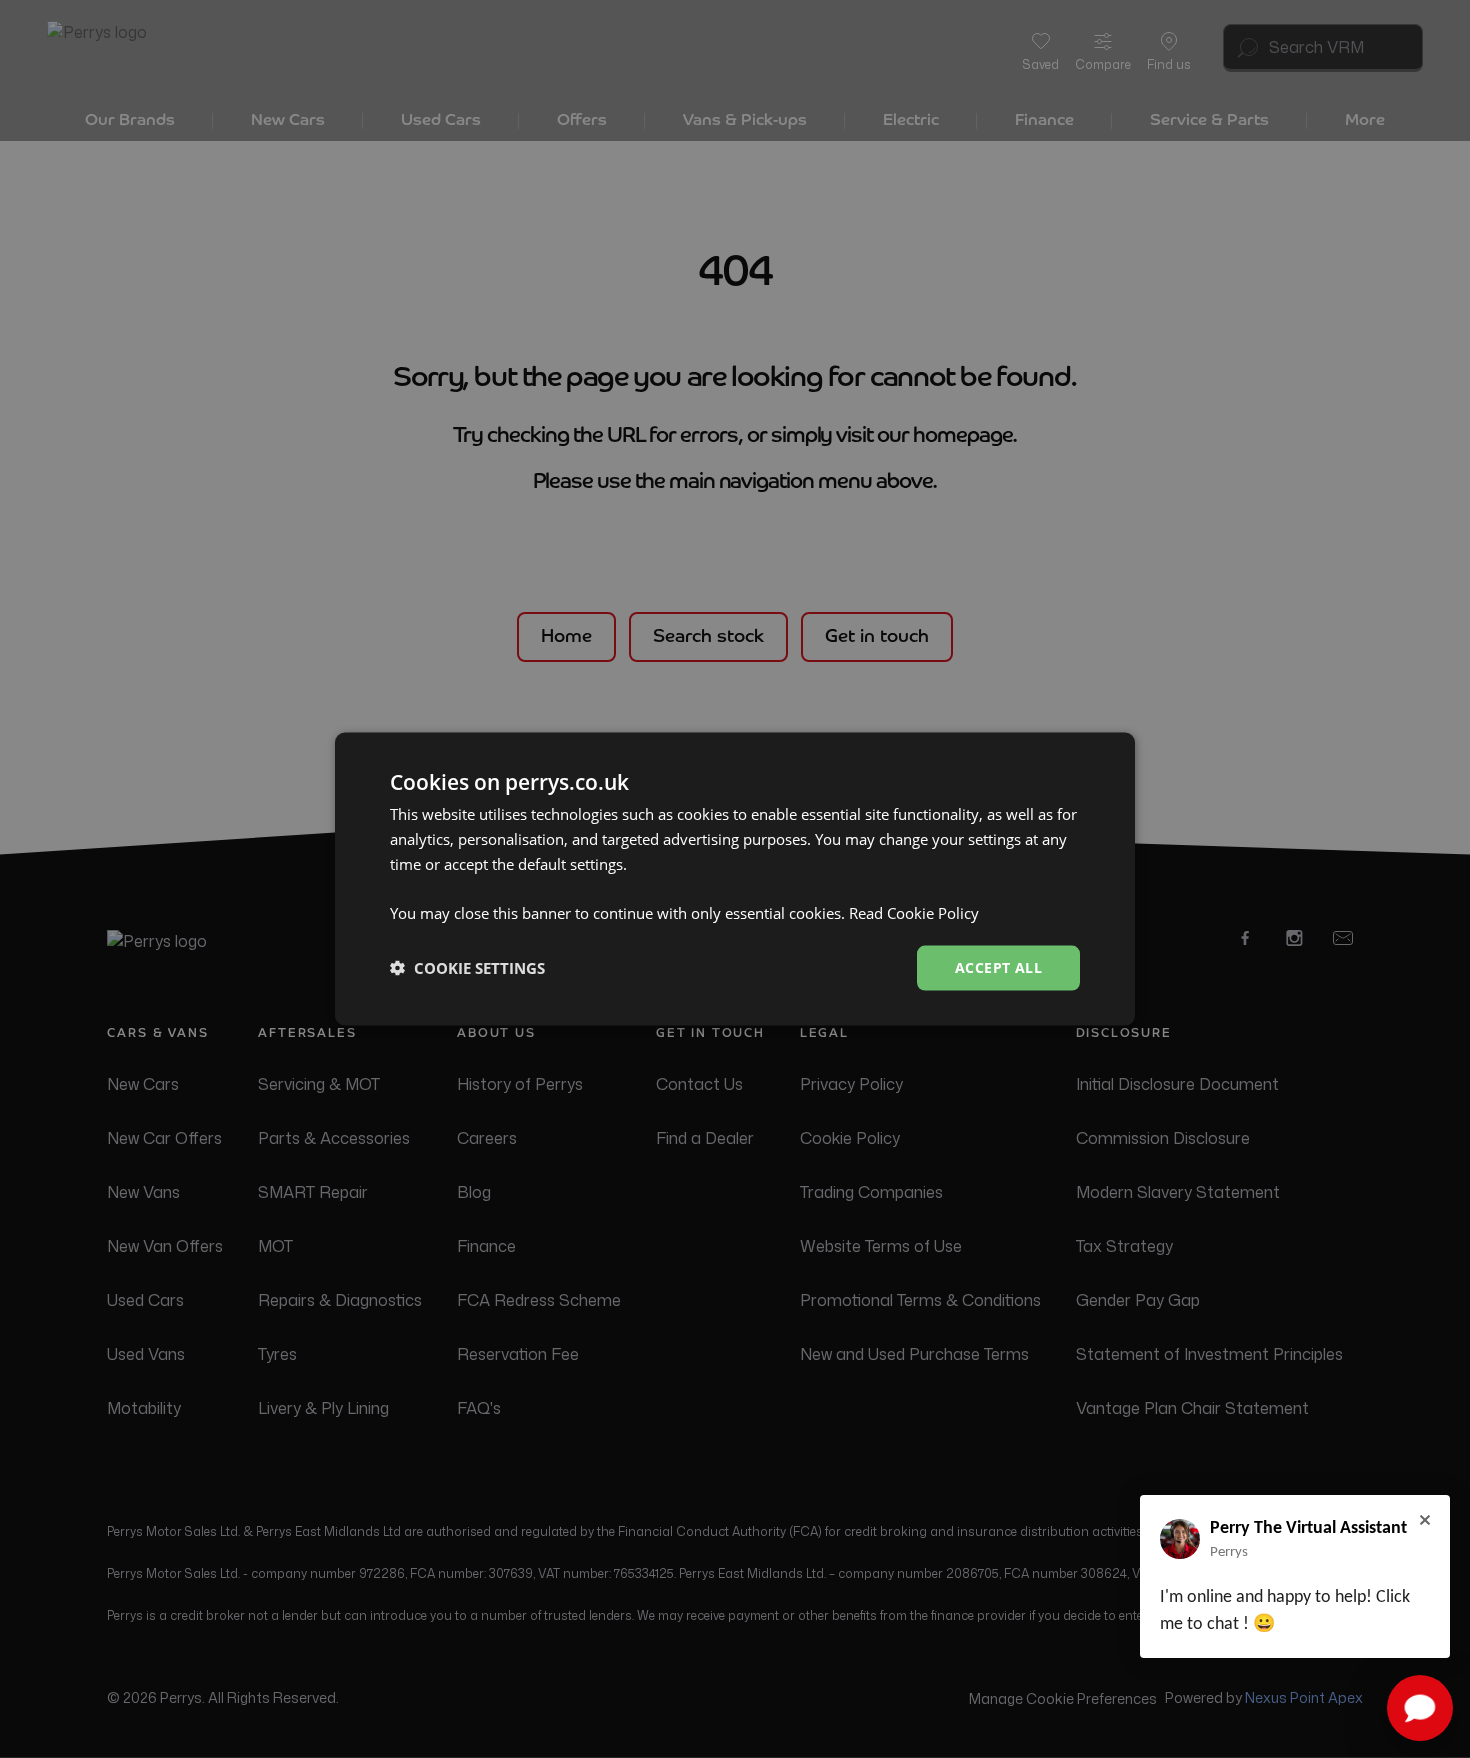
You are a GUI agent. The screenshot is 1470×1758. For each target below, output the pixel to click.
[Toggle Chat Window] (1420, 1708)
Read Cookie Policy (914, 913)
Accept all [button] (998, 967)
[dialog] (735, 879)
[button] (467, 968)
